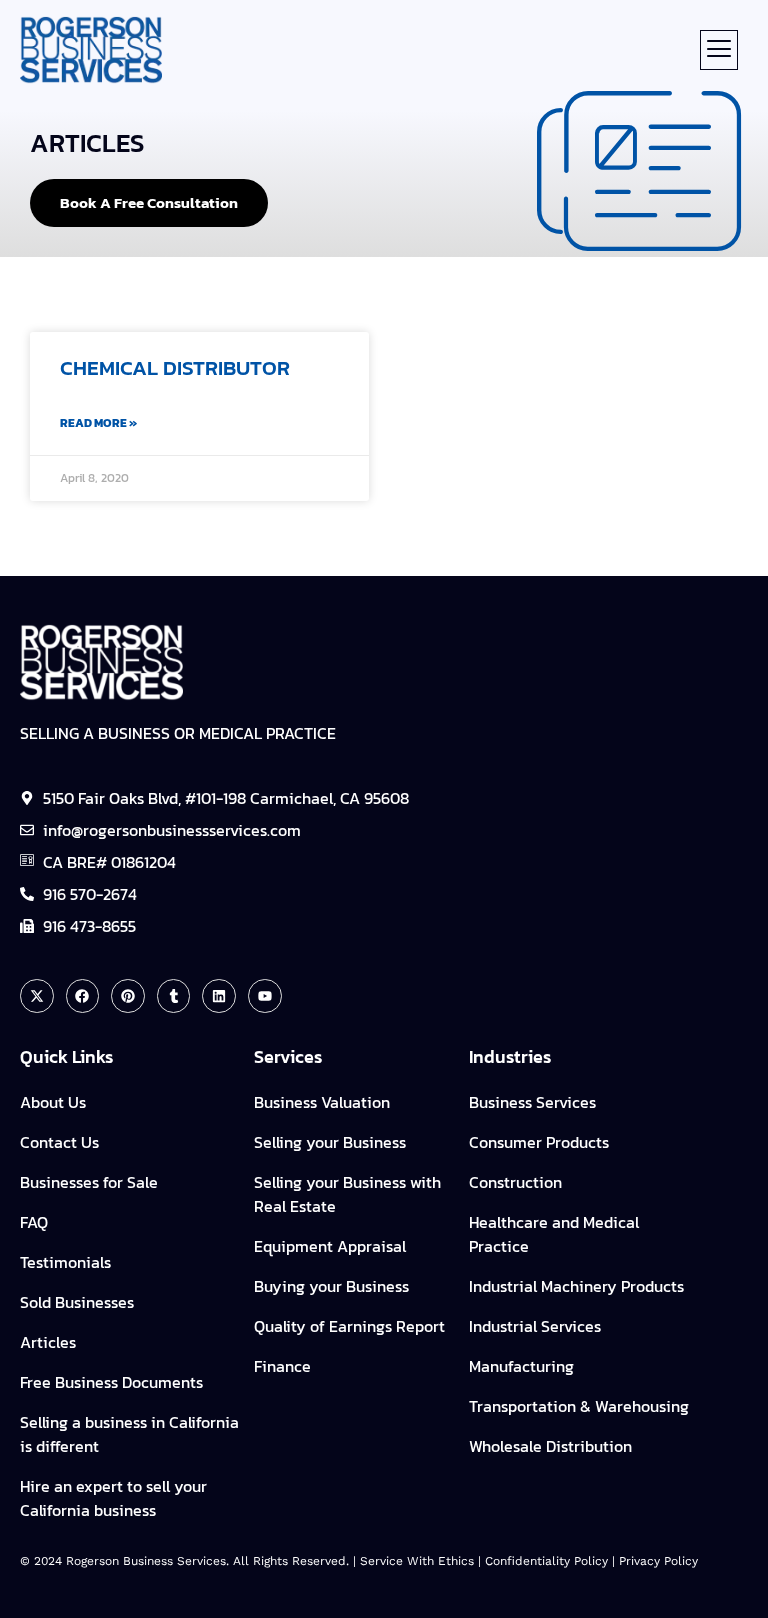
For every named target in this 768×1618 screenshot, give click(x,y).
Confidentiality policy (546, 1561)
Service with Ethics (417, 1561)
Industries (510, 1056)
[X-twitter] (37, 996)
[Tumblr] (174, 996)
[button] (719, 50)
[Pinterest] (128, 996)
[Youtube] (265, 996)
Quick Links (66, 1056)
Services (288, 1056)
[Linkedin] (219, 996)
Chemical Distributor (175, 367)
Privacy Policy (658, 1561)
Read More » (98, 423)
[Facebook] (83, 996)
